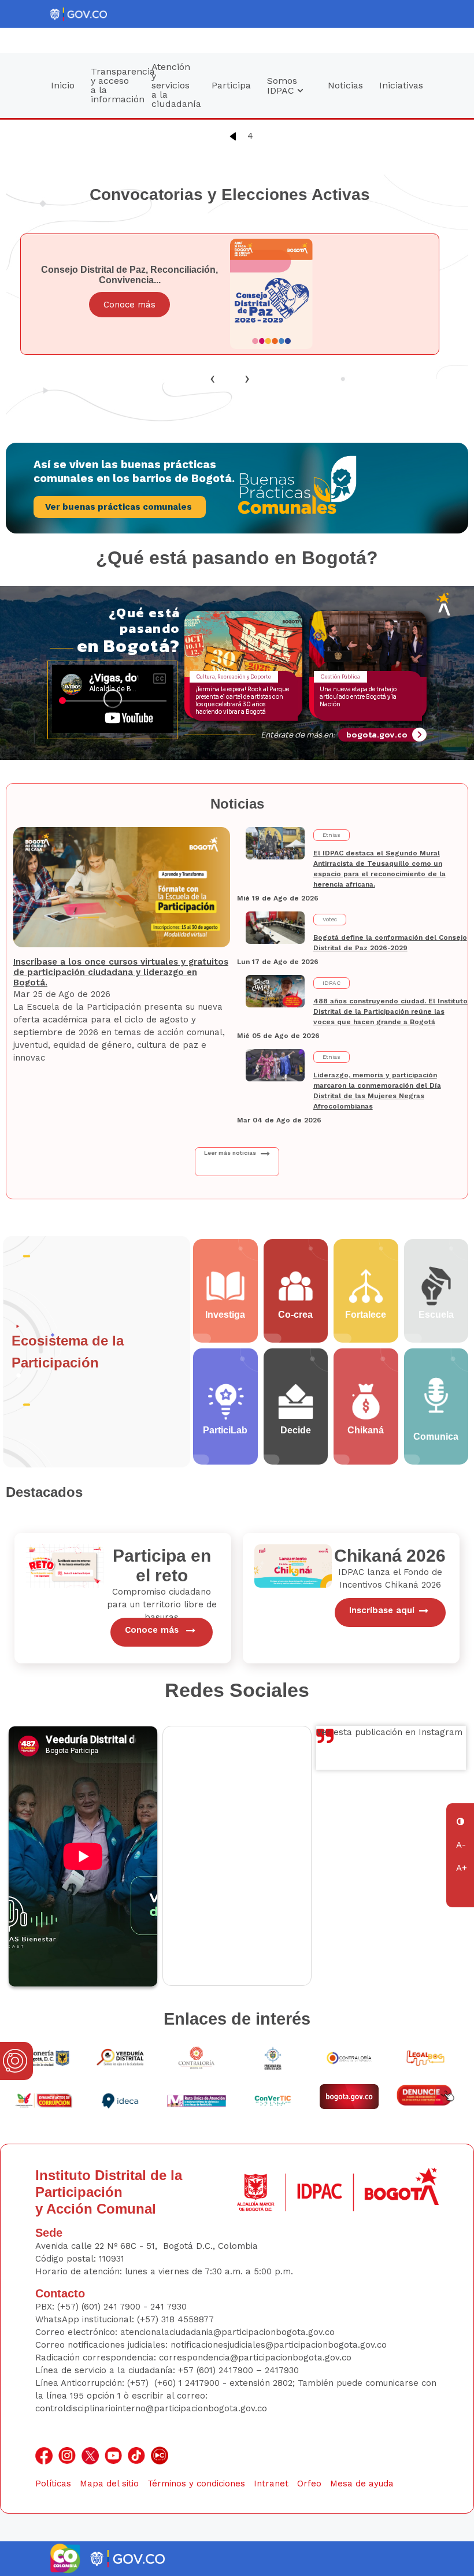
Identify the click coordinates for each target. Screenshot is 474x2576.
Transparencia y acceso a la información (117, 85)
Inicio (63, 85)
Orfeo (309, 2484)
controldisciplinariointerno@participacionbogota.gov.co (151, 2408)
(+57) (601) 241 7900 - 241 (111, 2307)
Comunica (436, 1437)
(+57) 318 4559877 (175, 2319)
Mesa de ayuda (362, 2484)
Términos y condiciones (196, 2484)
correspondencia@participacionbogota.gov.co (257, 2358)
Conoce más (129, 305)
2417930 (282, 2370)
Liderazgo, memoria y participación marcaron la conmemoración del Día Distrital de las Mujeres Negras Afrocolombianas (377, 1091)
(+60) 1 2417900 (188, 2383)
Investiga (225, 1315)
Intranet (271, 2484)
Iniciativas (401, 85)
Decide (296, 1430)
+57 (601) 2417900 (217, 2370)
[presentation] (213, 378)
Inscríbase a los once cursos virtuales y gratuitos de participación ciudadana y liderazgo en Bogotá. (121, 972)
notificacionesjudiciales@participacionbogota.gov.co (279, 2345)
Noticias (345, 85)
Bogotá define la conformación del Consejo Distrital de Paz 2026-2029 (390, 943)
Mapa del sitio (109, 2484)
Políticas (53, 2484)
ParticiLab (225, 1430)
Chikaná (366, 1430)
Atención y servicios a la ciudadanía (176, 85)
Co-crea (295, 1315)
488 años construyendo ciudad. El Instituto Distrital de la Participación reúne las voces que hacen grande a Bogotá (390, 1011)
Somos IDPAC (282, 86)
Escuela (436, 1315)
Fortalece (366, 1315)
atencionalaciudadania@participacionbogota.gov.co (229, 2332)
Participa (231, 85)
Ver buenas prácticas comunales (120, 507)
